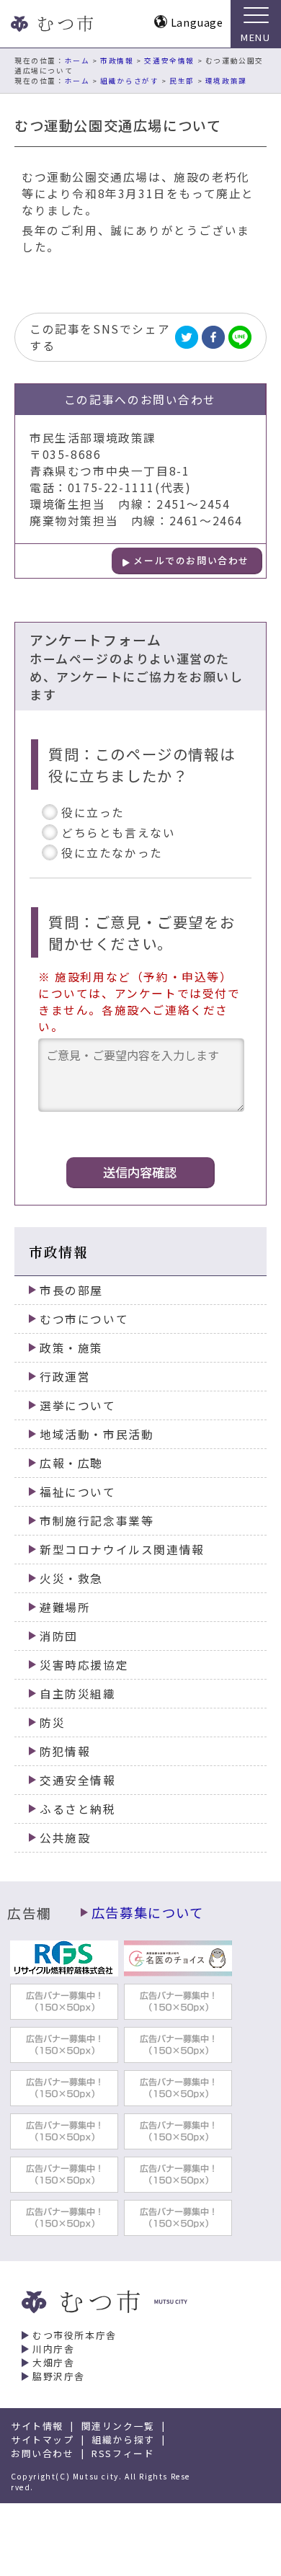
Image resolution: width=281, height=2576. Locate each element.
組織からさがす (129, 81)
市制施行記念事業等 (97, 1521)
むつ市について (84, 1319)
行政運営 (65, 1377)
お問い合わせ (43, 2453)
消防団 (59, 1636)
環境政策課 (226, 81)
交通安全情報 (169, 61)
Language (197, 22)
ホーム (77, 61)
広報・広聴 (71, 1463)
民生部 (182, 81)
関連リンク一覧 (118, 2426)
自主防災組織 (78, 1694)
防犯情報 (65, 1751)
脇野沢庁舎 (59, 2376)
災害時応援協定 (84, 1665)
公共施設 (65, 1838)
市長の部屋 (71, 1290)
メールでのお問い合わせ (191, 560)
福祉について (78, 1492)
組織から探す (123, 2439)
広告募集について (148, 1912)
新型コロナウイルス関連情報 (122, 1550)
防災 (52, 1722)
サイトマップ (43, 2439)
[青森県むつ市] (50, 24)
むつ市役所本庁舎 (75, 2335)
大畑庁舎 (53, 2362)
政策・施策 (71, 1348)
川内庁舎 (53, 2349)
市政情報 (117, 61)
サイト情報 (37, 2426)
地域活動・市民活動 (97, 1434)
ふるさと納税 (78, 1809)
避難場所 (65, 1607)
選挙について (78, 1405)
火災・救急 (71, 1578)
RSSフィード (123, 2453)
